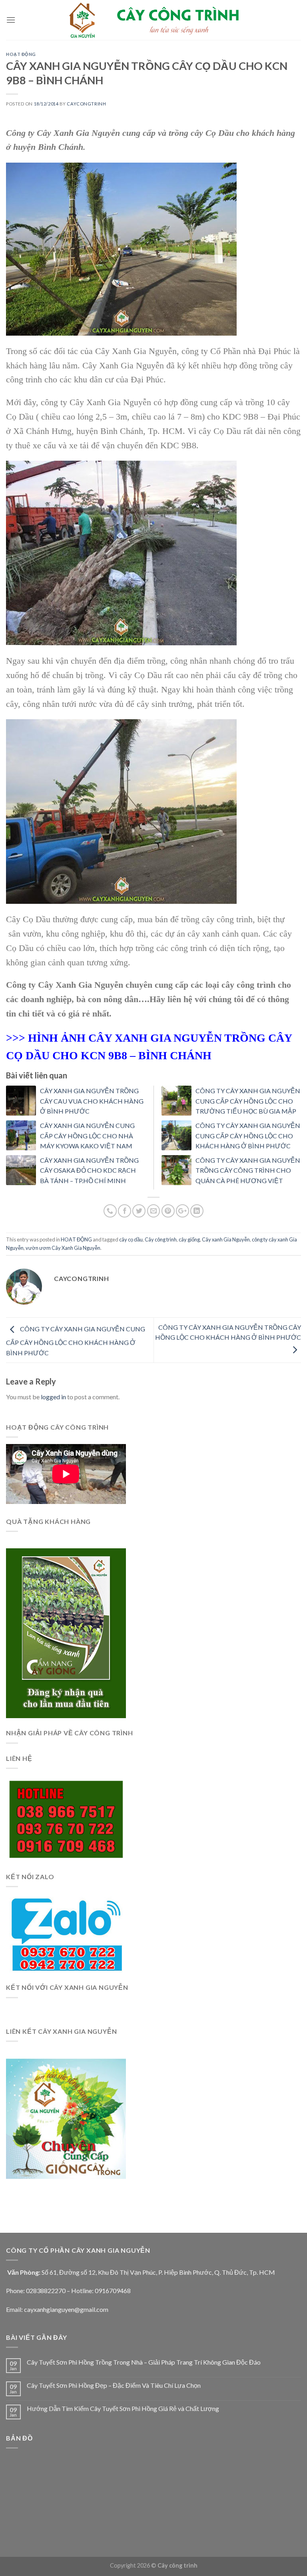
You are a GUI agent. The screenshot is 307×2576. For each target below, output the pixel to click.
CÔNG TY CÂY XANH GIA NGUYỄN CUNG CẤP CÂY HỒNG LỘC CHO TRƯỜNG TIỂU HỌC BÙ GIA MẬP (248, 1101)
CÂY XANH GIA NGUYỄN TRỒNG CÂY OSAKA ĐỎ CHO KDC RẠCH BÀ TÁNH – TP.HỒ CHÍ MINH (89, 1170)
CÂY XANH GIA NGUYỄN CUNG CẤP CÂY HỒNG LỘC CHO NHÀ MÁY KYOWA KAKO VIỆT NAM (87, 1136)
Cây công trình (161, 1239)
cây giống (189, 1239)
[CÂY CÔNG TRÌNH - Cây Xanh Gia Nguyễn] (153, 20)
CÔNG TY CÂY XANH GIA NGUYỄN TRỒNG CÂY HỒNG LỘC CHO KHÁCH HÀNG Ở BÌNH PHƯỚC (228, 1332)
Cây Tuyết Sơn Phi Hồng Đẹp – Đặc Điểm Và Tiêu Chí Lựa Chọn (114, 2385)
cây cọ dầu (131, 1239)
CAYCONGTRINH (86, 104)
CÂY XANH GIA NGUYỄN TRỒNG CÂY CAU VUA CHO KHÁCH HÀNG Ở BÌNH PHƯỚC (92, 1101)
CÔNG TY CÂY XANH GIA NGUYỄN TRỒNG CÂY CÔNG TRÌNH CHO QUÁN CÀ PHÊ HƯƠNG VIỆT (248, 1170)
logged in (53, 1397)
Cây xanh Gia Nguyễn (226, 1239)
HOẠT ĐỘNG (21, 54)
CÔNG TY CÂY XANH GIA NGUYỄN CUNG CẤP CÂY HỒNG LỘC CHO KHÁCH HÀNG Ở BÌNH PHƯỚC (248, 1136)
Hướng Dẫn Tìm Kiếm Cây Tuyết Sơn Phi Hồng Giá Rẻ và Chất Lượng (123, 2408)
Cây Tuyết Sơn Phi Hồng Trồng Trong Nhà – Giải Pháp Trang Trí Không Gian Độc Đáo (144, 2362)
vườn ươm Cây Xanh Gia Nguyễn (63, 1248)
